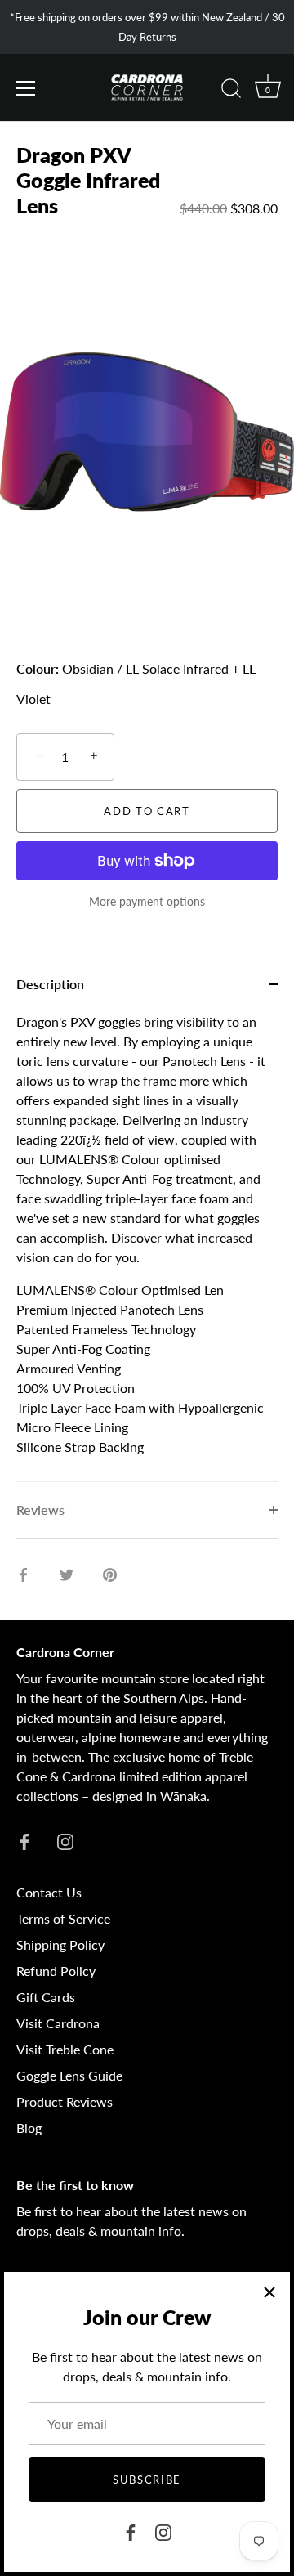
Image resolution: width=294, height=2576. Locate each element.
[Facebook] (131, 2531)
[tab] (147, 1247)
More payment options (147, 901)
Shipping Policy (60, 1944)
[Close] (269, 2292)
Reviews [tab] (40, 1510)
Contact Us (49, 1892)
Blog (29, 2128)
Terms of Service (63, 1918)
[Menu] (26, 88)
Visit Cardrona (58, 2023)
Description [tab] (50, 984)
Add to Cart (147, 811)
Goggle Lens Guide (69, 2075)
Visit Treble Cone (65, 2049)
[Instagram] (163, 2531)
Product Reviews (65, 2101)
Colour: (38, 668)
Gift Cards (46, 1997)
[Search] (231, 91)
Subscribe (147, 2480)
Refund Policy (56, 1971)
